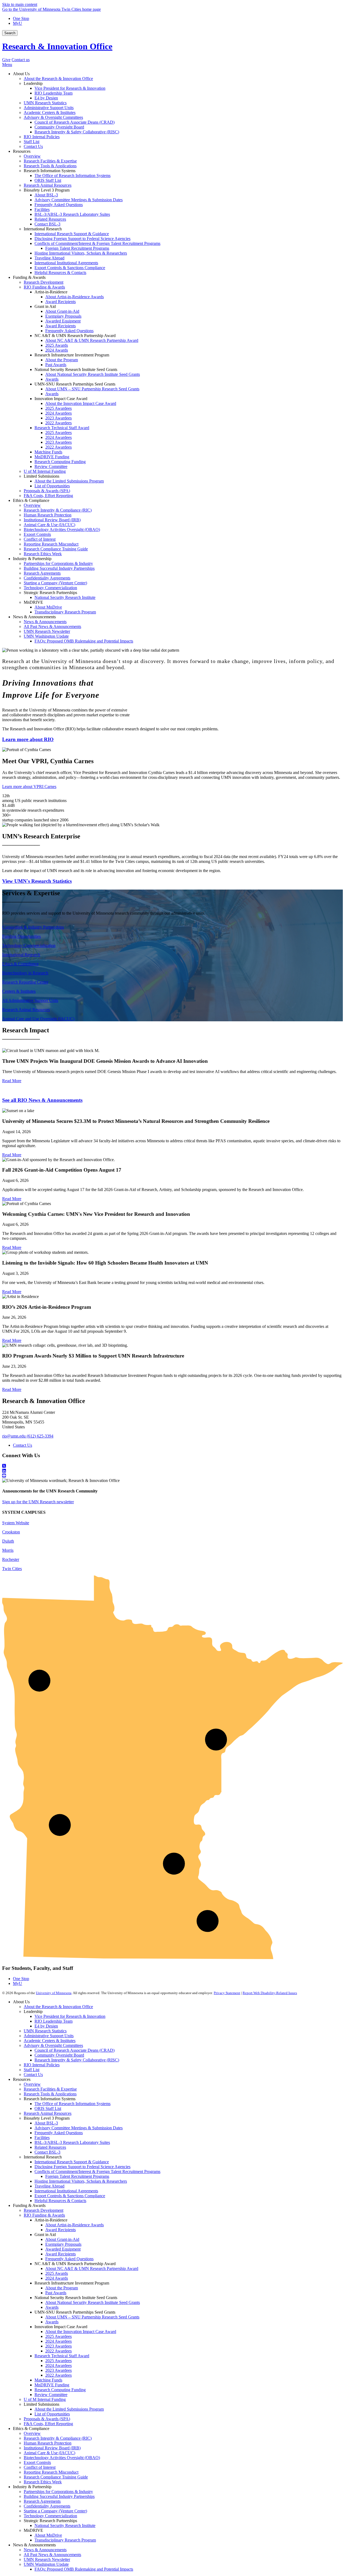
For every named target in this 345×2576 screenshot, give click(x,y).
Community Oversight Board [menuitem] (59, 127)
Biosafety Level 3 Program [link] (47, 190)
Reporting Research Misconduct (51, 2472)
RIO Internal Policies (42, 2065)
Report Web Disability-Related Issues (270, 1993)
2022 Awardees (58, 2351)
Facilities (42, 2138)
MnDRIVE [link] (33, 602)
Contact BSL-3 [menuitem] (47, 224)
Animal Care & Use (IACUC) (49, 2453)
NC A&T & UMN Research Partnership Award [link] (75, 336)
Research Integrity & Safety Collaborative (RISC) (77, 2060)
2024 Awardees (58, 2341)
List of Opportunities (52, 2414)
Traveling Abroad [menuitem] (49, 258)
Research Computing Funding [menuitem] (60, 462)
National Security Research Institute (65, 2525)
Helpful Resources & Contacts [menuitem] (60, 272)
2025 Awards (57, 2273)
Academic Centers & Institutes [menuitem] (50, 112)
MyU (18, 23)
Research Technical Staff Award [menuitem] (62, 428)
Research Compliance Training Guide (56, 2477)
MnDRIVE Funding (52, 2385)
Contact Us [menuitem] (33, 146)
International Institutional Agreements (66, 2191)
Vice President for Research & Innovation (70, 2016)
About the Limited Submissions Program (69, 2409)
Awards (52, 2307)
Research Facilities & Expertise (50, 2089)
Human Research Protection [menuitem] (48, 515)
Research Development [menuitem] (44, 282)
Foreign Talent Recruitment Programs (77, 2176)
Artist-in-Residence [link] (51, 292)
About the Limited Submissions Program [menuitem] (69, 481)
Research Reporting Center (25, 982)
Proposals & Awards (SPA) (47, 2419)
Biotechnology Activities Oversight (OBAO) (62, 2458)
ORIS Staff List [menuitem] (48, 180)
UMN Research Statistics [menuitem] (45, 103)
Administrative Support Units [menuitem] (49, 108)
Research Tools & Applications (50, 2094)
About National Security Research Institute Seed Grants (93, 2302)
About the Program (62, 2288)
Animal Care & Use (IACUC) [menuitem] (49, 525)
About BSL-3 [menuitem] (46, 195)
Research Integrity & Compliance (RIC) (58, 2438)
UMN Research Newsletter (47, 2559)
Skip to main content (20, 4)
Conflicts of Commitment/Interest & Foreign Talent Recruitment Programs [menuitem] (97, 243)
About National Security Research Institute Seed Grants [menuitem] (93, 374)
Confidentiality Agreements (47, 2506)
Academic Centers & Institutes (50, 2041)
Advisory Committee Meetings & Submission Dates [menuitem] (79, 200)
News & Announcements (45, 2550)
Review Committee (51, 2395)
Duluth (8, 1541)
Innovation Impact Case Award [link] (61, 399)
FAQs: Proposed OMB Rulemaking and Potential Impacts (84, 2569)
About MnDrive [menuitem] (48, 607)
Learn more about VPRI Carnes (29, 787)
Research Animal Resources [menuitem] (48, 185)
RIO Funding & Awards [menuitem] (44, 287)
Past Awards (56, 2293)
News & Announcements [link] (34, 617)
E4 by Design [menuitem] (46, 98)
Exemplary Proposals (63, 2244)
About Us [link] (21, 74)
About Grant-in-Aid (62, 2239)
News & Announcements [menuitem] (45, 622)
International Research (21, 955)
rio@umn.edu (14, 1436)
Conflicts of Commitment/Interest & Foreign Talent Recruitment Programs (97, 2171)
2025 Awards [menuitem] (57, 345)
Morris (8, 1550)
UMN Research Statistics (45, 2031)
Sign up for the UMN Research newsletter (38, 1502)
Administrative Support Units (49, 2036)
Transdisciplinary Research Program (65, 2540)
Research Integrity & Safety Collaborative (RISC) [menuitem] (77, 132)
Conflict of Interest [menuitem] (40, 539)
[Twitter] (172, 1466)
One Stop (21, 18)
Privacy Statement (227, 1993)
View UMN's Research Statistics (37, 881)
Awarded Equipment (63, 2249)
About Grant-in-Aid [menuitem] (62, 311)
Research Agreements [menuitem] (42, 573)
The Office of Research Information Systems (73, 2104)
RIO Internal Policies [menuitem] (42, 137)
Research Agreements (42, 2501)
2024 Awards (57, 2278)
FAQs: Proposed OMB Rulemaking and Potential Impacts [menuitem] (84, 641)
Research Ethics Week (43, 2482)
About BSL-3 (46, 2123)
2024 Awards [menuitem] (57, 350)
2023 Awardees (58, 2346)
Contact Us (23, 1445)
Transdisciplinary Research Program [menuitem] (65, 612)
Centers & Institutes (19, 991)
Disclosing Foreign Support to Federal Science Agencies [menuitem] (82, 239)
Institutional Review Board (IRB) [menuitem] (52, 520)
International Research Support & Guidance (72, 2162)
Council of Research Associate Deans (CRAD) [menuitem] (75, 122)
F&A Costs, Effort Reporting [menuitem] (48, 496)
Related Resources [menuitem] (50, 219)
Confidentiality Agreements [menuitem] (47, 578)
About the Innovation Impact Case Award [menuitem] (81, 403)
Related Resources (50, 2147)
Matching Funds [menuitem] (48, 452)
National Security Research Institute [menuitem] (65, 597)
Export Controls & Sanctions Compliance (70, 2196)
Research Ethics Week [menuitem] (43, 554)
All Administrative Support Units (30, 1000)
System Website (16, 1523)
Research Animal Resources (26, 1010)
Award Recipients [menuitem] (61, 302)
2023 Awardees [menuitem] (58, 418)
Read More (12, 1081)
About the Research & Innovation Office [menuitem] (58, 79)
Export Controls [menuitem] (37, 534)
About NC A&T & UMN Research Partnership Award (92, 2268)
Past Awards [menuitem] (56, 365)
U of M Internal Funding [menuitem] (45, 471)
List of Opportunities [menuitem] (52, 486)
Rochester (11, 1559)
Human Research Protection (48, 2443)
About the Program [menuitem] (62, 360)
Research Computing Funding (60, 2390)
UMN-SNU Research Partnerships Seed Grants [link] (75, 384)
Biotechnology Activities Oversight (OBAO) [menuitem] (62, 530)
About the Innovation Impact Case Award (81, 2332)
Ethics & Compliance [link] (31, 500)
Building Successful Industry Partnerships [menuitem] (59, 568)
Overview (32, 2084)
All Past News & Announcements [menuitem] (52, 626)
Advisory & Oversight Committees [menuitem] (53, 117)
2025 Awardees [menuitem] (58, 408)
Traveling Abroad (49, 2186)
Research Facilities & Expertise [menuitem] (50, 161)
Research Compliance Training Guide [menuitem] (56, 549)
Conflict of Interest (40, 2467)
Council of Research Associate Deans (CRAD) (75, 2050)
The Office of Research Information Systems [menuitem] (73, 176)
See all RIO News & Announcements (42, 1100)
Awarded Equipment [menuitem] (63, 321)
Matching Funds (48, 2380)
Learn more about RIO (28, 739)
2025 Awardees (58, 2336)
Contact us (21, 60)
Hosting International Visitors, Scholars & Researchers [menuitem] (81, 253)
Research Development (44, 2210)
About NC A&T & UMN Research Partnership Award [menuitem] (92, 340)
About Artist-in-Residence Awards (75, 2225)
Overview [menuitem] (32, 156)
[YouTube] (172, 1476)
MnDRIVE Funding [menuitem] (52, 457)
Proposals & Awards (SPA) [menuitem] (47, 491)
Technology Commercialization (29, 945)
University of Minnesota (54, 1993)
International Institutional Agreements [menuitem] (66, 263)
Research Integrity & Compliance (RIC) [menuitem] (58, 510)
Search (10, 33)
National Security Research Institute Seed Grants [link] (76, 369)
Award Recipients (61, 2230)
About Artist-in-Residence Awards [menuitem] (75, 297)
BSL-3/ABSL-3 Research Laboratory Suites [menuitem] (72, 214)
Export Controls (37, 2462)
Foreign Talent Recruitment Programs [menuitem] (77, 248)
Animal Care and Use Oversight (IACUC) (38, 1019)
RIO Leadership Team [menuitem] (54, 93)
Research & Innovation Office (57, 46)
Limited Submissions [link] (42, 476)
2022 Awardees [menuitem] (58, 423)
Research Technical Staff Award (62, 2356)
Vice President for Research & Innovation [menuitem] (70, 88)
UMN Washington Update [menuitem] (46, 636)
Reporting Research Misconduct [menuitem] (51, 544)
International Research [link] (43, 229)
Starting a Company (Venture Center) (55, 2511)
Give (6, 60)
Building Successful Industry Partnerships (59, 2496)
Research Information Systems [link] (50, 171)
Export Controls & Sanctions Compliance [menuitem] (70, 268)
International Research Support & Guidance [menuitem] (72, 234)
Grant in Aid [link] (45, 306)
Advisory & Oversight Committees (53, 2045)
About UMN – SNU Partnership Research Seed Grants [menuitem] (92, 389)
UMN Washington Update (46, 2564)
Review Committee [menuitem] (51, 466)
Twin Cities (12, 1569)
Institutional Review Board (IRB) (52, 2448)
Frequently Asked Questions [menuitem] (59, 205)
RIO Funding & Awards (44, 2215)
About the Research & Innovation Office (58, 2007)
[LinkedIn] (172, 1471)
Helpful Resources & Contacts (60, 2201)
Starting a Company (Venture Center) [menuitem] (55, 583)
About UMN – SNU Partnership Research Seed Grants (92, 2317)
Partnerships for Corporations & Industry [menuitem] (58, 563)
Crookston (11, 1532)
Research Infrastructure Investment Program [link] (72, 355)
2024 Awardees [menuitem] (58, 413)
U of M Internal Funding (45, 2399)
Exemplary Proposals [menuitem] (63, 316)
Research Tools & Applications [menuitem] (50, 166)
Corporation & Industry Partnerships (33, 927)
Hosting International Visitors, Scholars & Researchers (81, 2181)
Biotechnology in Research (25, 973)
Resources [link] (22, 151)
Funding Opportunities (21, 936)
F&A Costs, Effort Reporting (48, 2424)
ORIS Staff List (48, 2108)
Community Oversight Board (59, 2055)
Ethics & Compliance (20, 964)
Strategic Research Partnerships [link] (50, 593)
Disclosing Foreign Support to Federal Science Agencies (82, 2167)
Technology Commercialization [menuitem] (50, 588)
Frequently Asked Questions (59, 2133)
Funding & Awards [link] (29, 277)
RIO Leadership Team (54, 2021)
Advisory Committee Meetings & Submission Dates (79, 2128)
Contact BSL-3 (47, 2152)
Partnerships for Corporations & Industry (58, 2492)
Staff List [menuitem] (32, 142)
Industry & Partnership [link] (32, 559)
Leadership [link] (33, 83)
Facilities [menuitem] (42, 209)
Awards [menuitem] (52, 379)
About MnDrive (48, 2535)
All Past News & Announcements (52, 2555)
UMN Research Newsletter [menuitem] (47, 631)
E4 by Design (46, 2026)
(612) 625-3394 (40, 1436)
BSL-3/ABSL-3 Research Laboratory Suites (72, 2142)
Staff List (32, 2070)
